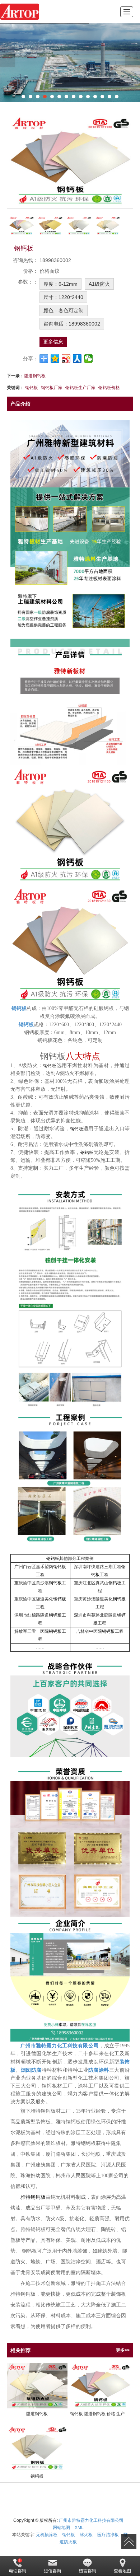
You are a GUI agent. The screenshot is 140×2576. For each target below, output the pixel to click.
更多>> (123, 2350)
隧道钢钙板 (35, 376)
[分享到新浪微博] (66, 359)
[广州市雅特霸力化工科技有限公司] (20, 12)
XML (79, 2528)
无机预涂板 (47, 2535)
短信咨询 (52, 2571)
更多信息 (53, 342)
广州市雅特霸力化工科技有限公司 (91, 2520)
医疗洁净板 (108, 2535)
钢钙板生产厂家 (80, 388)
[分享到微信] (88, 359)
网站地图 (61, 2528)
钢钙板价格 (109, 388)
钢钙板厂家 (52, 388)
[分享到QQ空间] (55, 359)
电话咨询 (18, 2571)
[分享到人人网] (77, 359)
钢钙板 (32, 388)
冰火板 (86, 2535)
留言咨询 (88, 2571)
